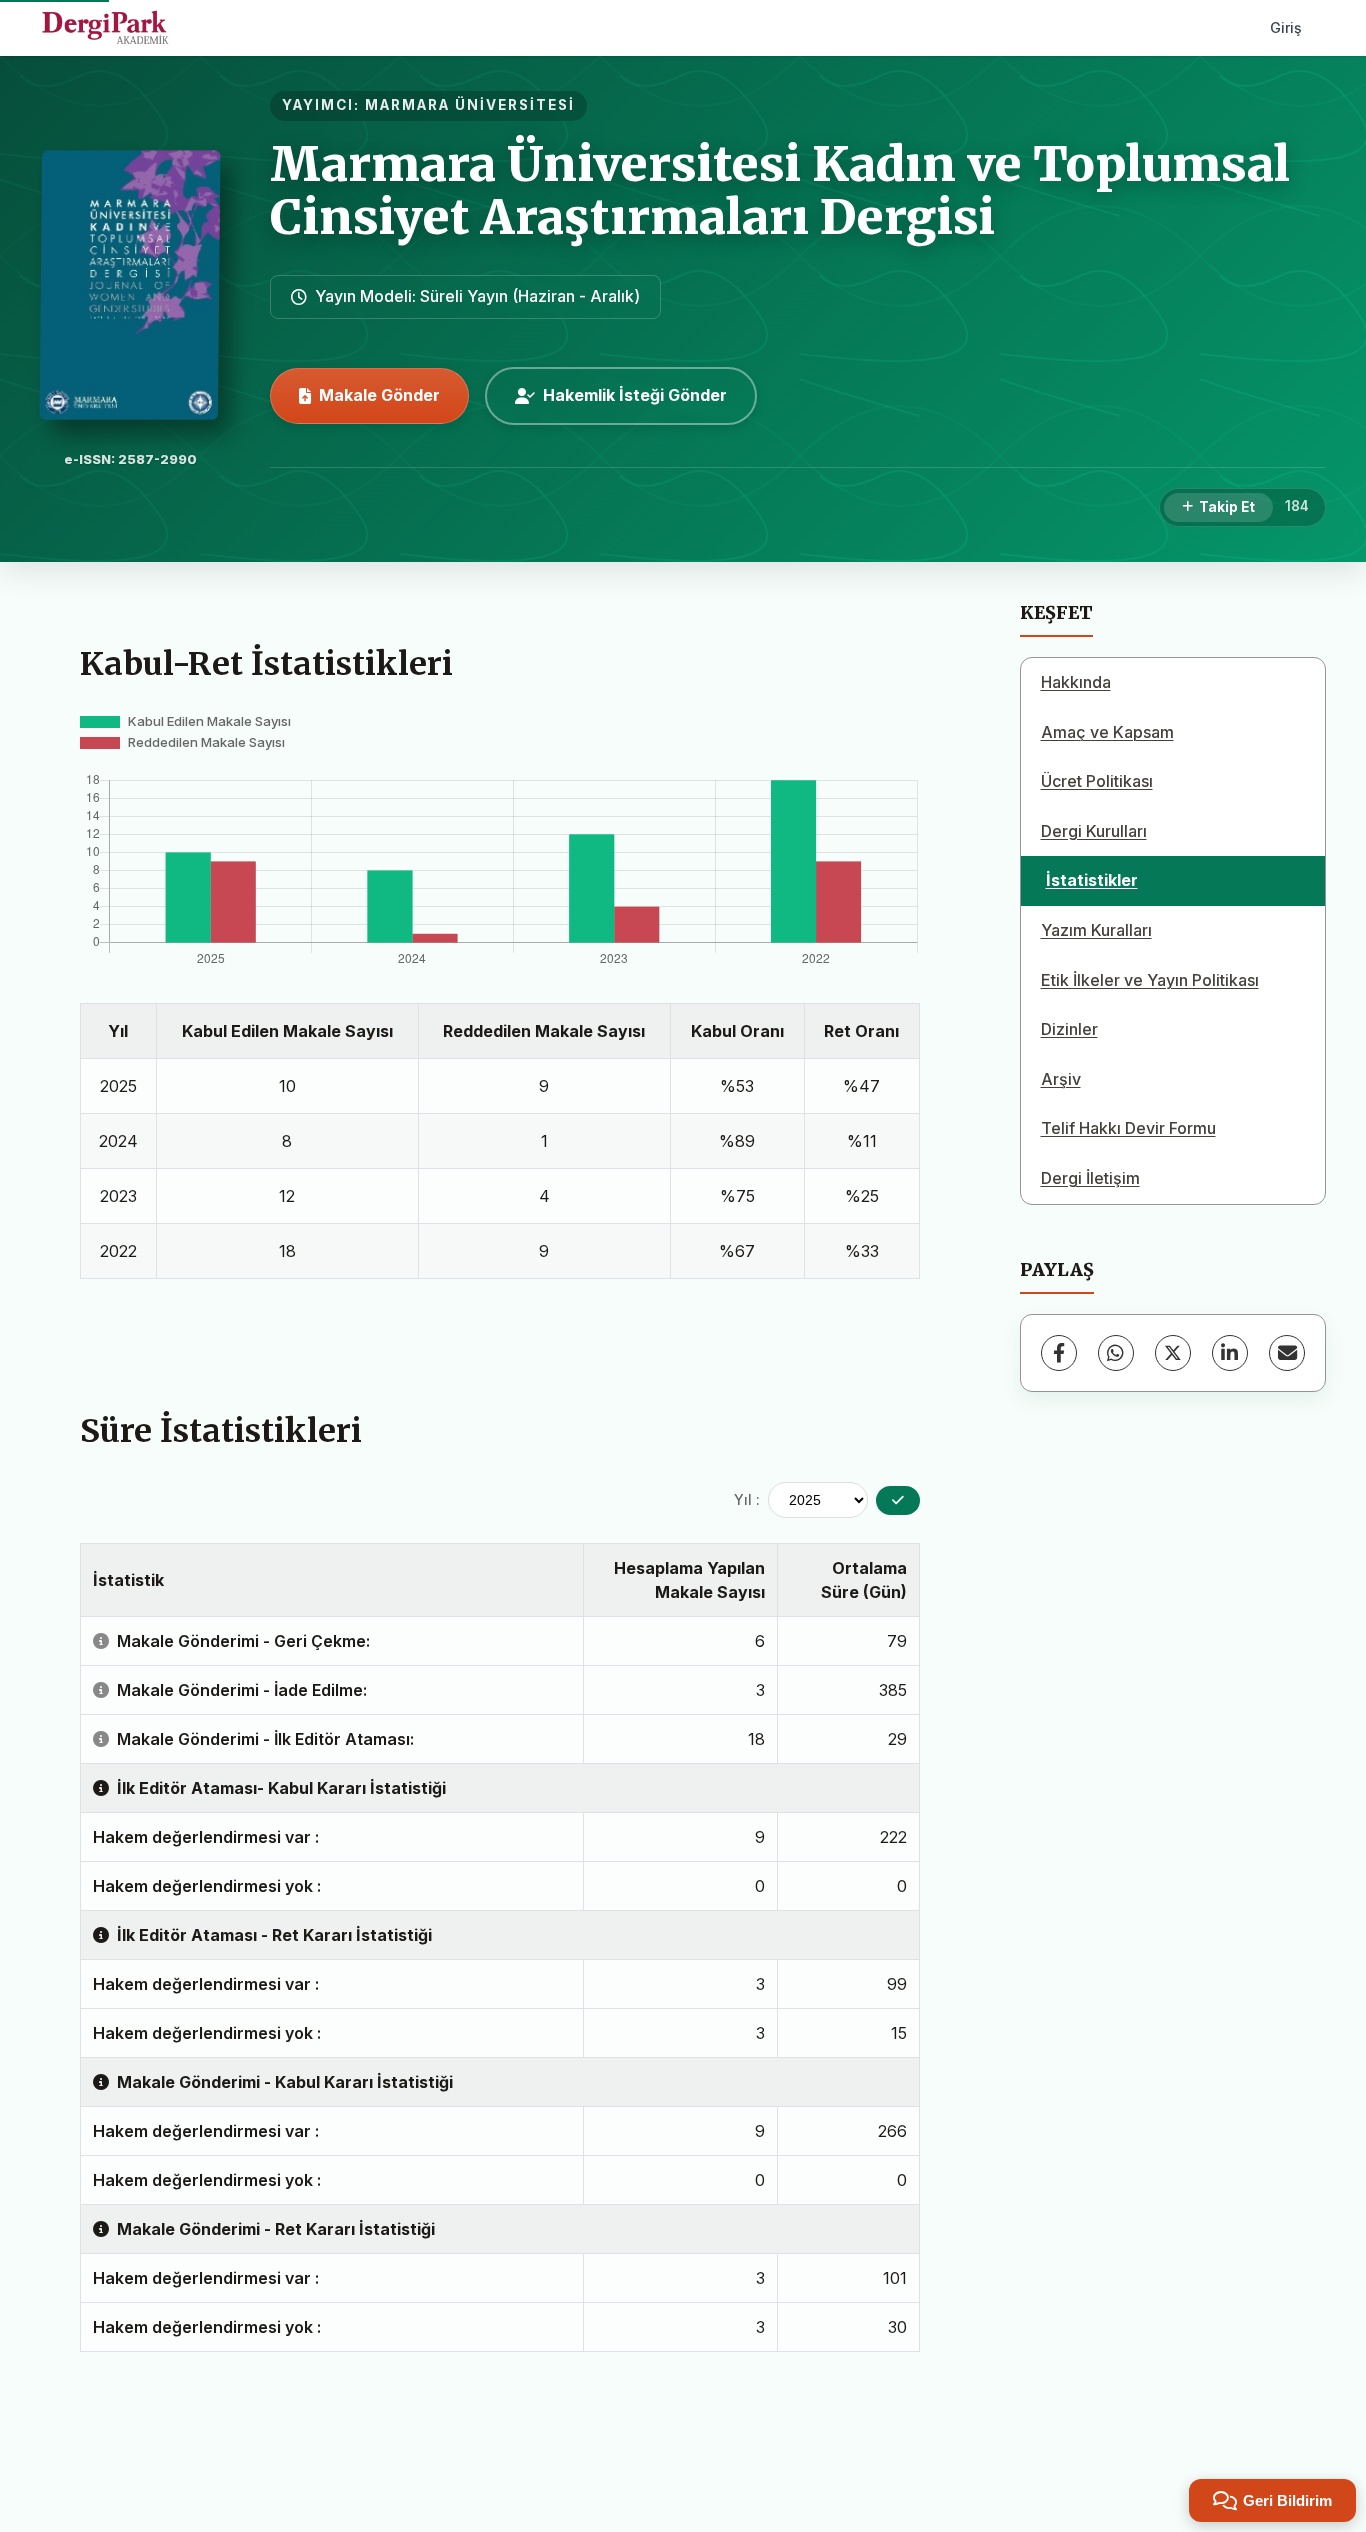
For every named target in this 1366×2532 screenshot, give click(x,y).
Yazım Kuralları (1096, 930)
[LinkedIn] (1230, 1353)
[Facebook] (1059, 1353)
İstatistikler (1092, 880)
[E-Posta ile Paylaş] (1287, 1353)
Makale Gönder (379, 395)
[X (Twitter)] (1173, 1353)
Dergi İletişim (1090, 1178)
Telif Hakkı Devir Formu (1128, 1128)
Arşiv (1061, 1079)
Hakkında (1076, 682)
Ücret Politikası (1097, 781)
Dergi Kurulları (1094, 831)
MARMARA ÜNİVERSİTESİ (470, 105)
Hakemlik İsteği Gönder (635, 395)
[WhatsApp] (1116, 1353)
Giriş (1286, 27)
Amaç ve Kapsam (1107, 732)
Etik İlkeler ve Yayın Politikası (1150, 980)
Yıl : (747, 1499)
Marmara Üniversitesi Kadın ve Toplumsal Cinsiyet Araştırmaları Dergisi (780, 190)
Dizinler (1069, 1029)
